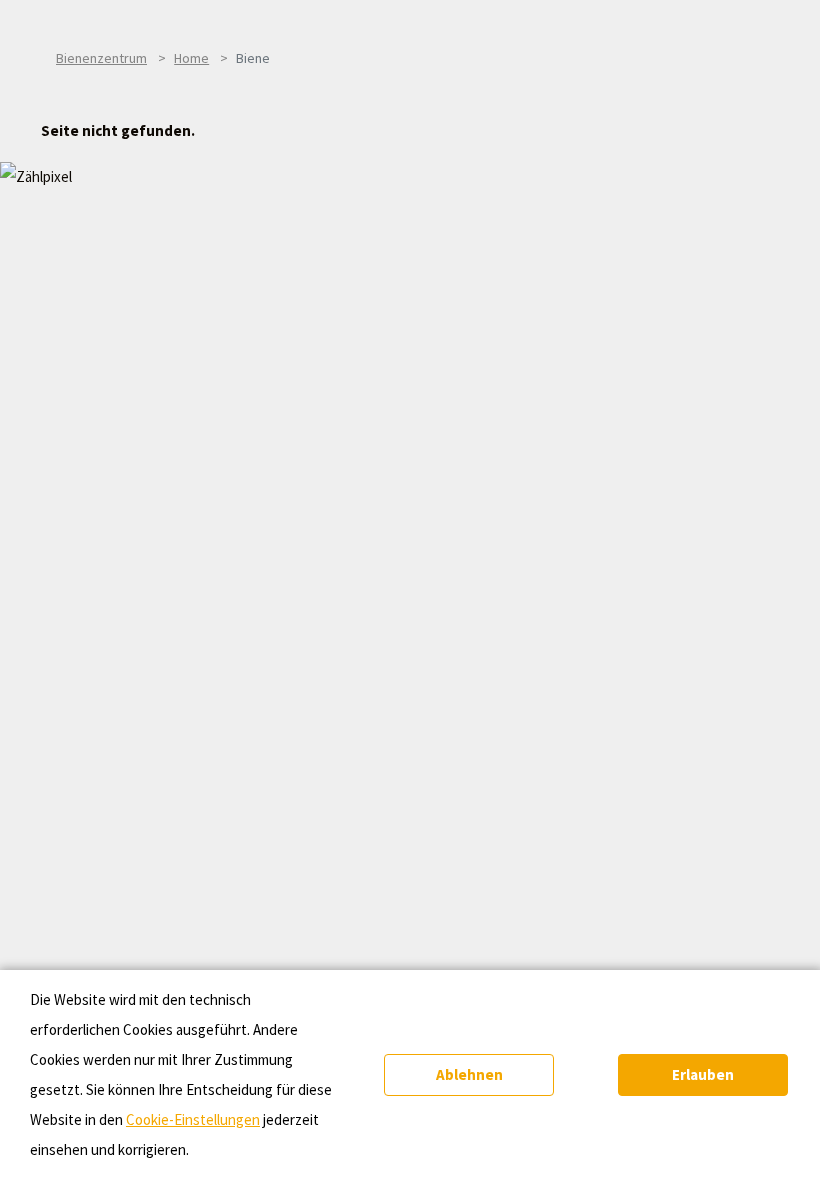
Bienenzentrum (101, 58)
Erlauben (703, 1074)
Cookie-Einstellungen (193, 1119)
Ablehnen (469, 1074)
